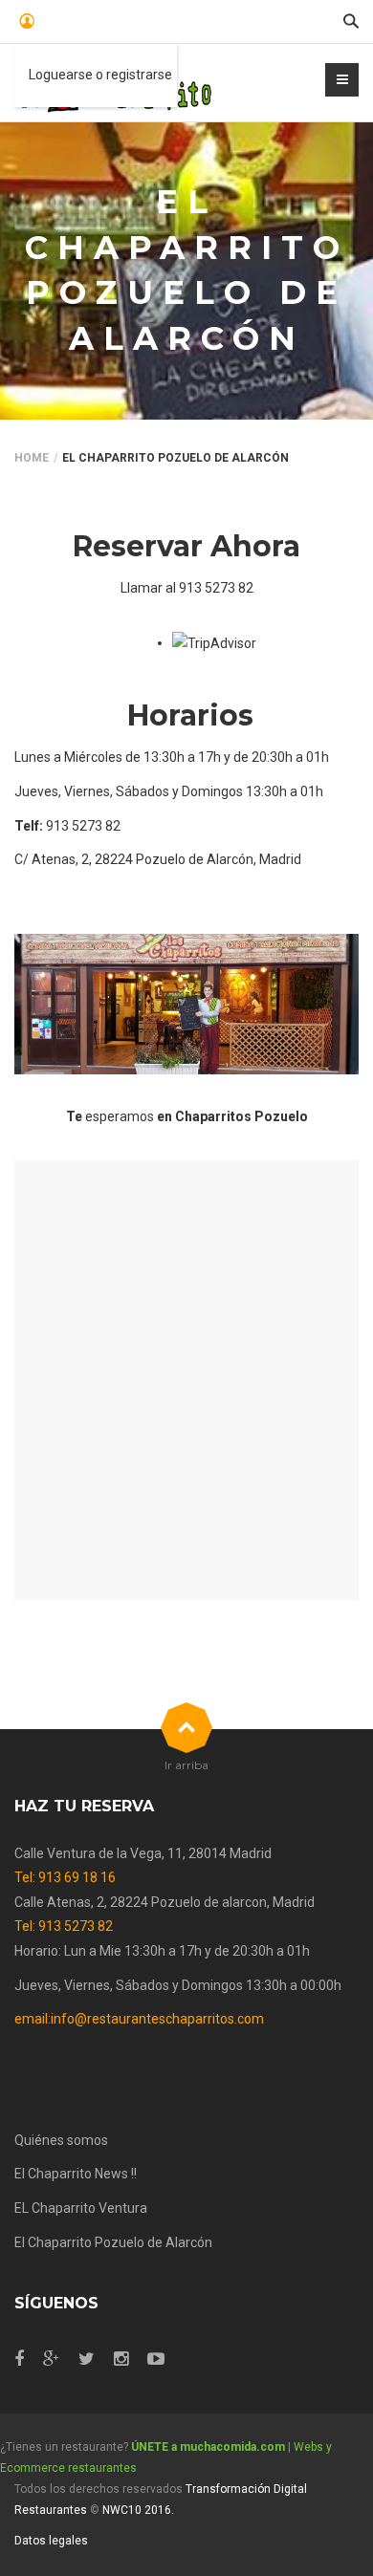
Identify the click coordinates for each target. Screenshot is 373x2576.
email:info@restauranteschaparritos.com (139, 2019)
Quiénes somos (61, 2140)
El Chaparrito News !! (76, 2174)
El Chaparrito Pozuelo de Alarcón (113, 2242)
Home (32, 458)
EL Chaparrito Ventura (81, 2208)
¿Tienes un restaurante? (143, 2447)
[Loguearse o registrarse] (24, 22)
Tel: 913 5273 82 (64, 1926)
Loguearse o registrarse (100, 75)
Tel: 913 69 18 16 (65, 1877)
